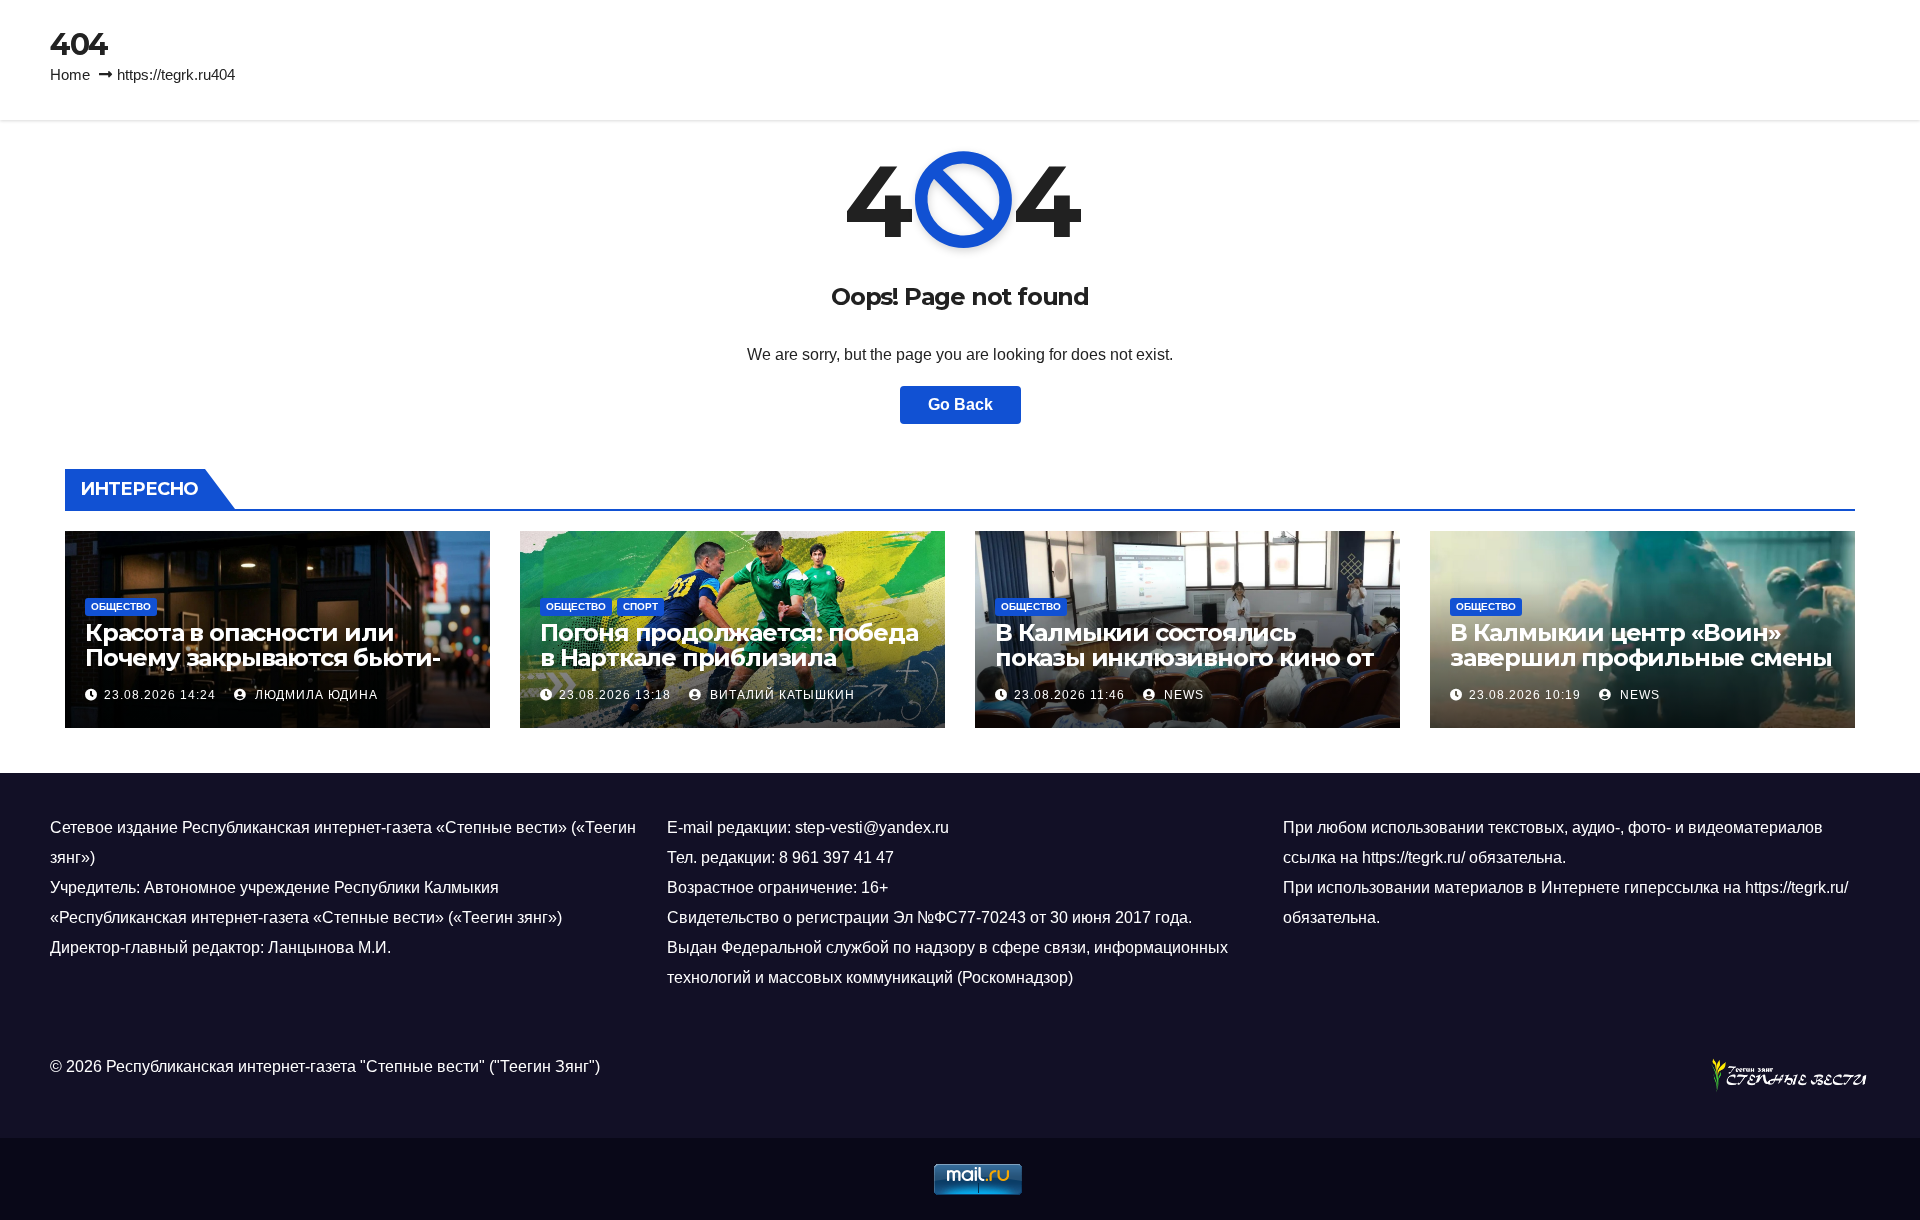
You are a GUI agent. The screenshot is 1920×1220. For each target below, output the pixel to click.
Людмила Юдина (314, 695)
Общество (121, 606)
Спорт (640, 606)
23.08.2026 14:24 (160, 695)
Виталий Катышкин (780, 695)
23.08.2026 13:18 (615, 695)
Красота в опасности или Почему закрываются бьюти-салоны (262, 657)
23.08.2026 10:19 (1525, 695)
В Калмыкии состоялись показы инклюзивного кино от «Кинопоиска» (1184, 657)
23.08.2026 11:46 (1069, 695)
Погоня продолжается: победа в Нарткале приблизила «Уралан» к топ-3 (729, 657)
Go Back (960, 404)
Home (70, 74)
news (1182, 695)
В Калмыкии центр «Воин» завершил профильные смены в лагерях (1641, 657)
